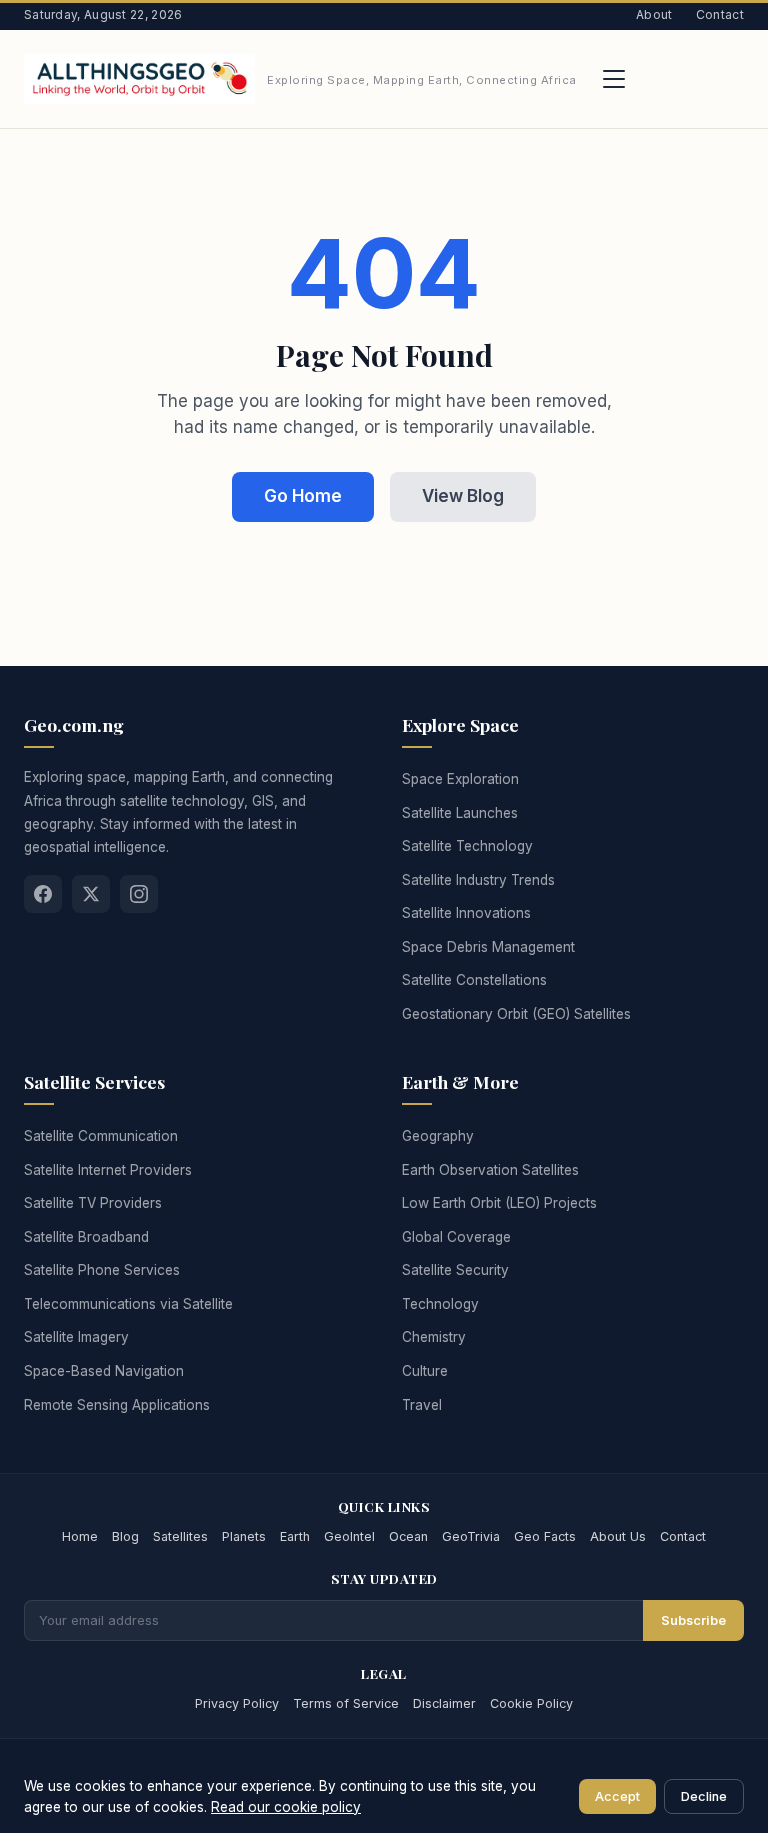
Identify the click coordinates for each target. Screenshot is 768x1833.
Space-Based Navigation (104, 1371)
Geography (438, 1136)
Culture (425, 1371)
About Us (618, 1536)
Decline (704, 1796)
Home (80, 1536)
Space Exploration (460, 779)
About (654, 14)
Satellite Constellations (474, 980)
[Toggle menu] (614, 79)
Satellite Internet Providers (108, 1170)
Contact (720, 14)
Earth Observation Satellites (490, 1170)
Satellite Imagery (76, 1337)
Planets (244, 1536)
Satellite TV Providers (93, 1203)
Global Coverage (456, 1237)
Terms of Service (346, 1703)
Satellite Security (455, 1270)
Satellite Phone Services (102, 1270)
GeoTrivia (471, 1536)
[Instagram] (139, 894)
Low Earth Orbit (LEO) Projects (499, 1203)
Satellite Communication (101, 1136)
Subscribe (693, 1620)
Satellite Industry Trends (478, 880)
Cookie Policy (531, 1703)
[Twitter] (91, 894)
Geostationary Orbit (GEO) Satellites (516, 1014)
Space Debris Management (488, 947)
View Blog (463, 496)
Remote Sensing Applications (117, 1405)
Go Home (303, 496)
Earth (295, 1536)
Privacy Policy (237, 1703)
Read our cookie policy (286, 1807)
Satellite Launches (460, 813)
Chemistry (434, 1337)
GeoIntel (349, 1536)
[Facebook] (43, 894)
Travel (422, 1405)
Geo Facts (545, 1536)
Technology (440, 1304)
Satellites (180, 1536)
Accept (617, 1796)
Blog (125, 1536)
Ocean (408, 1536)
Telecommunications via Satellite (128, 1304)
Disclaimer (444, 1703)
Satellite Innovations (466, 913)
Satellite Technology (467, 846)
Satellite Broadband (86, 1237)
